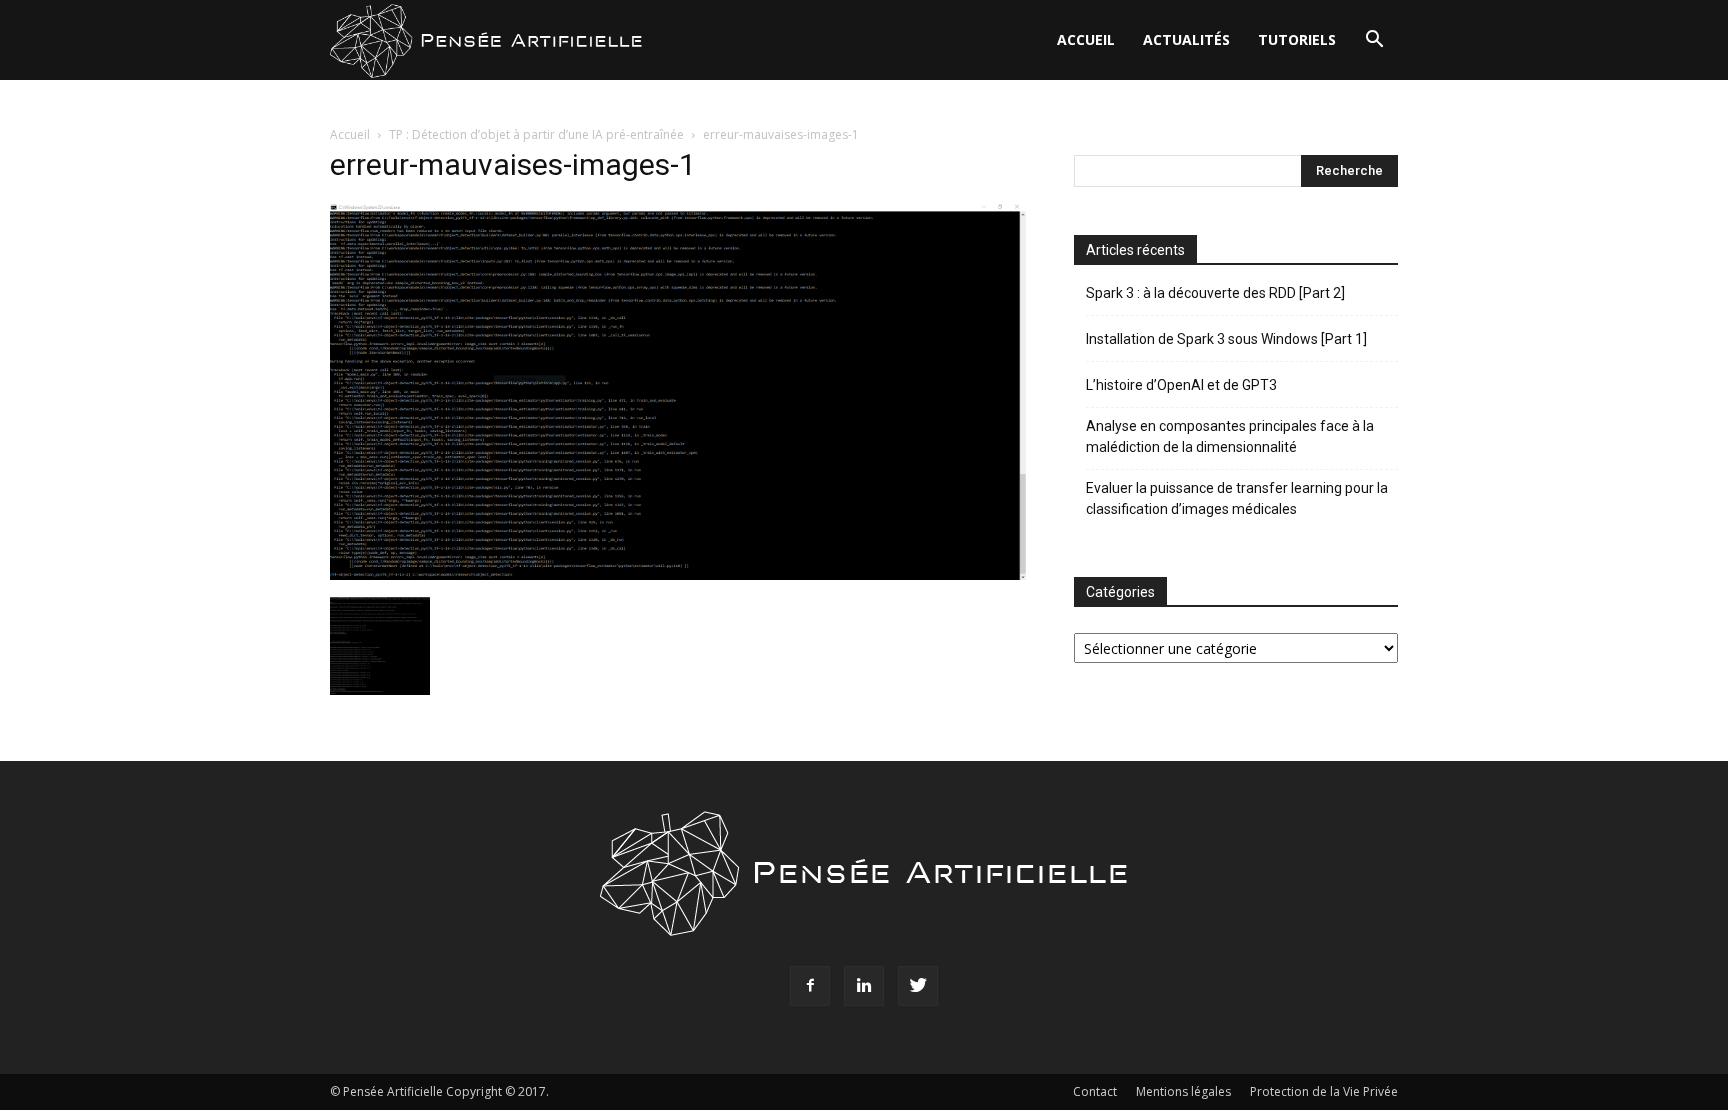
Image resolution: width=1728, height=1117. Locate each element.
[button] (1374, 41)
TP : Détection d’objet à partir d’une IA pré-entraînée (536, 134)
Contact (1095, 1091)
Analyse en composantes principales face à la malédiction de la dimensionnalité (1230, 436)
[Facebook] (810, 986)
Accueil (1086, 39)
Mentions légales (1183, 1091)
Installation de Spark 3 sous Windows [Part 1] (1226, 339)
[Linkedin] (864, 986)
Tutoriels (1297, 39)
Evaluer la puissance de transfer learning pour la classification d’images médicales (1237, 498)
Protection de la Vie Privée (1324, 1091)
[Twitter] (918, 986)
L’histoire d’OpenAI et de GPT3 (1181, 385)
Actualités (1186, 39)
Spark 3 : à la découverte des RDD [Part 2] (1215, 293)
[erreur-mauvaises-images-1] (678, 574)
